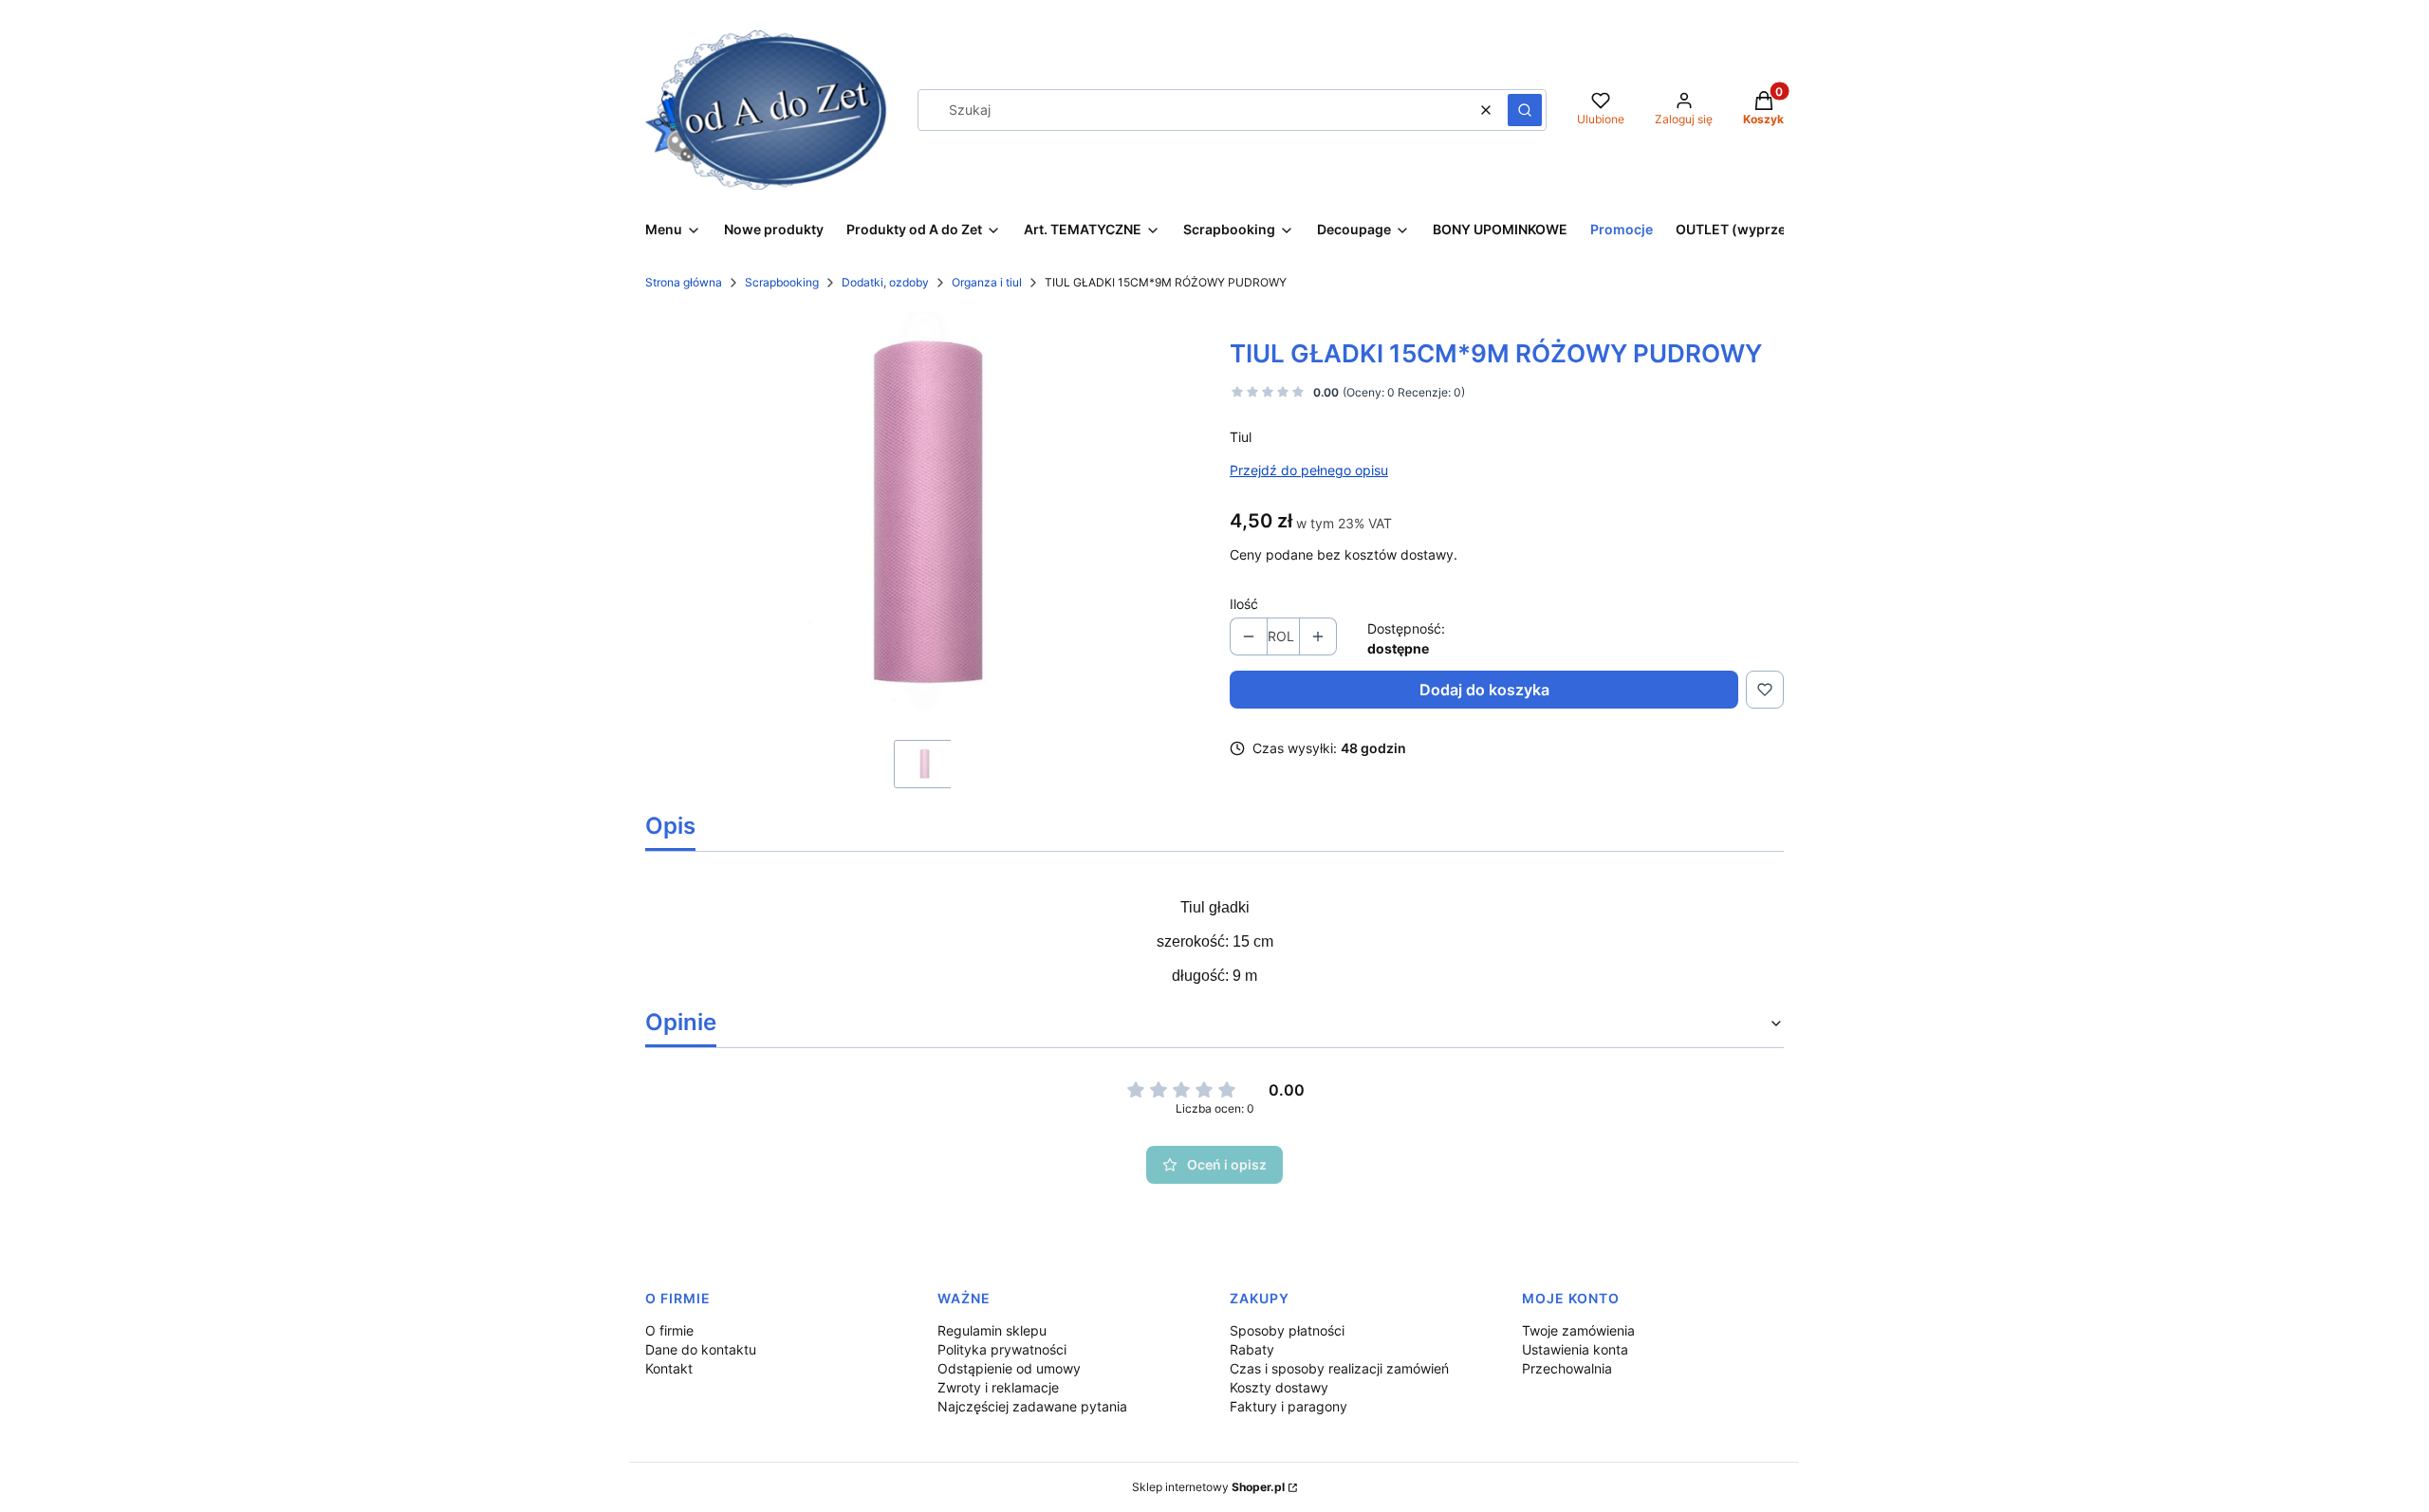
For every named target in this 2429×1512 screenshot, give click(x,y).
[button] (1525, 110)
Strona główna (684, 282)
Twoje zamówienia (1578, 1330)
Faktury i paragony (1289, 1406)
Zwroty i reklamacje (998, 1387)
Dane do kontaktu (701, 1349)
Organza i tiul (987, 282)
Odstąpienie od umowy (1009, 1368)
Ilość (1244, 604)
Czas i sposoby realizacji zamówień (1339, 1368)
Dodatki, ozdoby (885, 282)
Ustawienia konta (1575, 1349)
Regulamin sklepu (992, 1330)
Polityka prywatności (1002, 1349)
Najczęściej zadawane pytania (1032, 1406)
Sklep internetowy (1208, 1487)
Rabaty (1252, 1349)
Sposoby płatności (1287, 1330)
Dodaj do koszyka (1484, 690)
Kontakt (669, 1368)
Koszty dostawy (1279, 1387)
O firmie (669, 1330)
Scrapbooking (782, 282)
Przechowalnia (1567, 1368)
